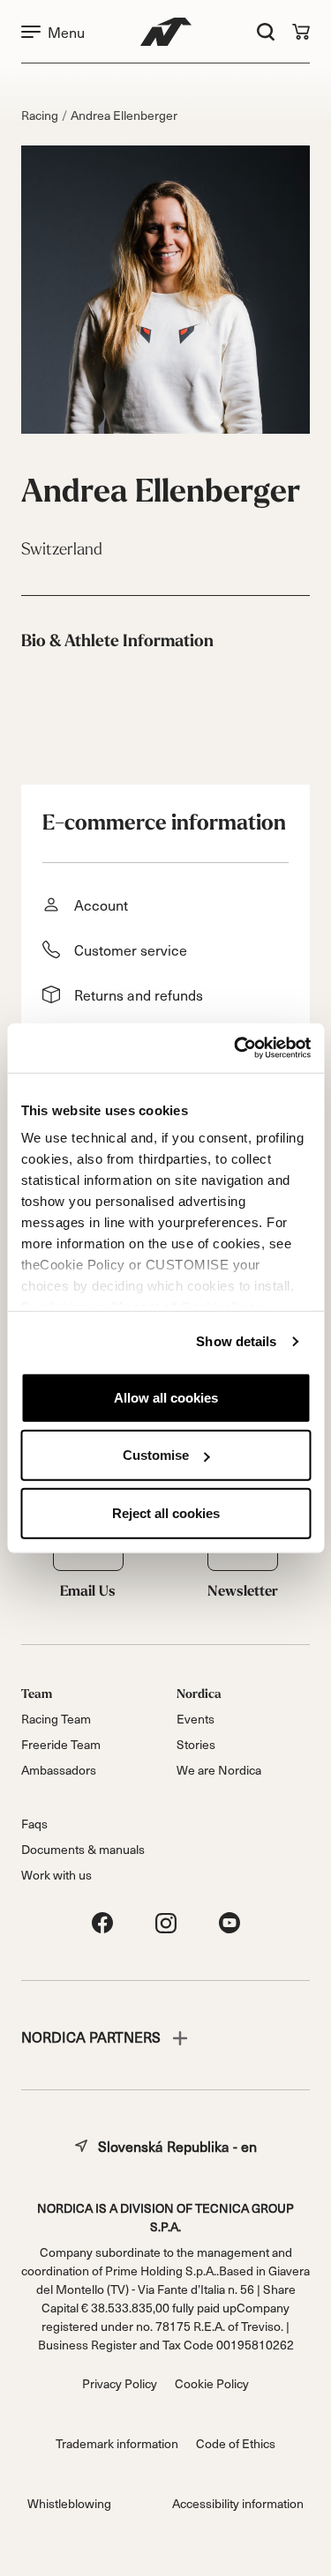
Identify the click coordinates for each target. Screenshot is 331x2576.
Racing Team (56, 1719)
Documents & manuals (83, 1849)
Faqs (34, 1824)
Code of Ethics (236, 2443)
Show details (236, 1341)
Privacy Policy (120, 2383)
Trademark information (117, 2443)
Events (196, 1719)
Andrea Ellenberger (124, 115)
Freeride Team (61, 1744)
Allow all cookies (166, 1397)
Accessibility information (238, 2503)
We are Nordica (219, 1770)
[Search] (266, 32)
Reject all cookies (166, 1512)
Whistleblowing (69, 2503)
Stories (196, 1744)
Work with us (56, 1875)
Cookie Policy (212, 2383)
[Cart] (301, 32)
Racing (40, 115)
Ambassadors (59, 1770)
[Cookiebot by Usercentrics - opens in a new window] (236, 1048)
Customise (156, 1455)
